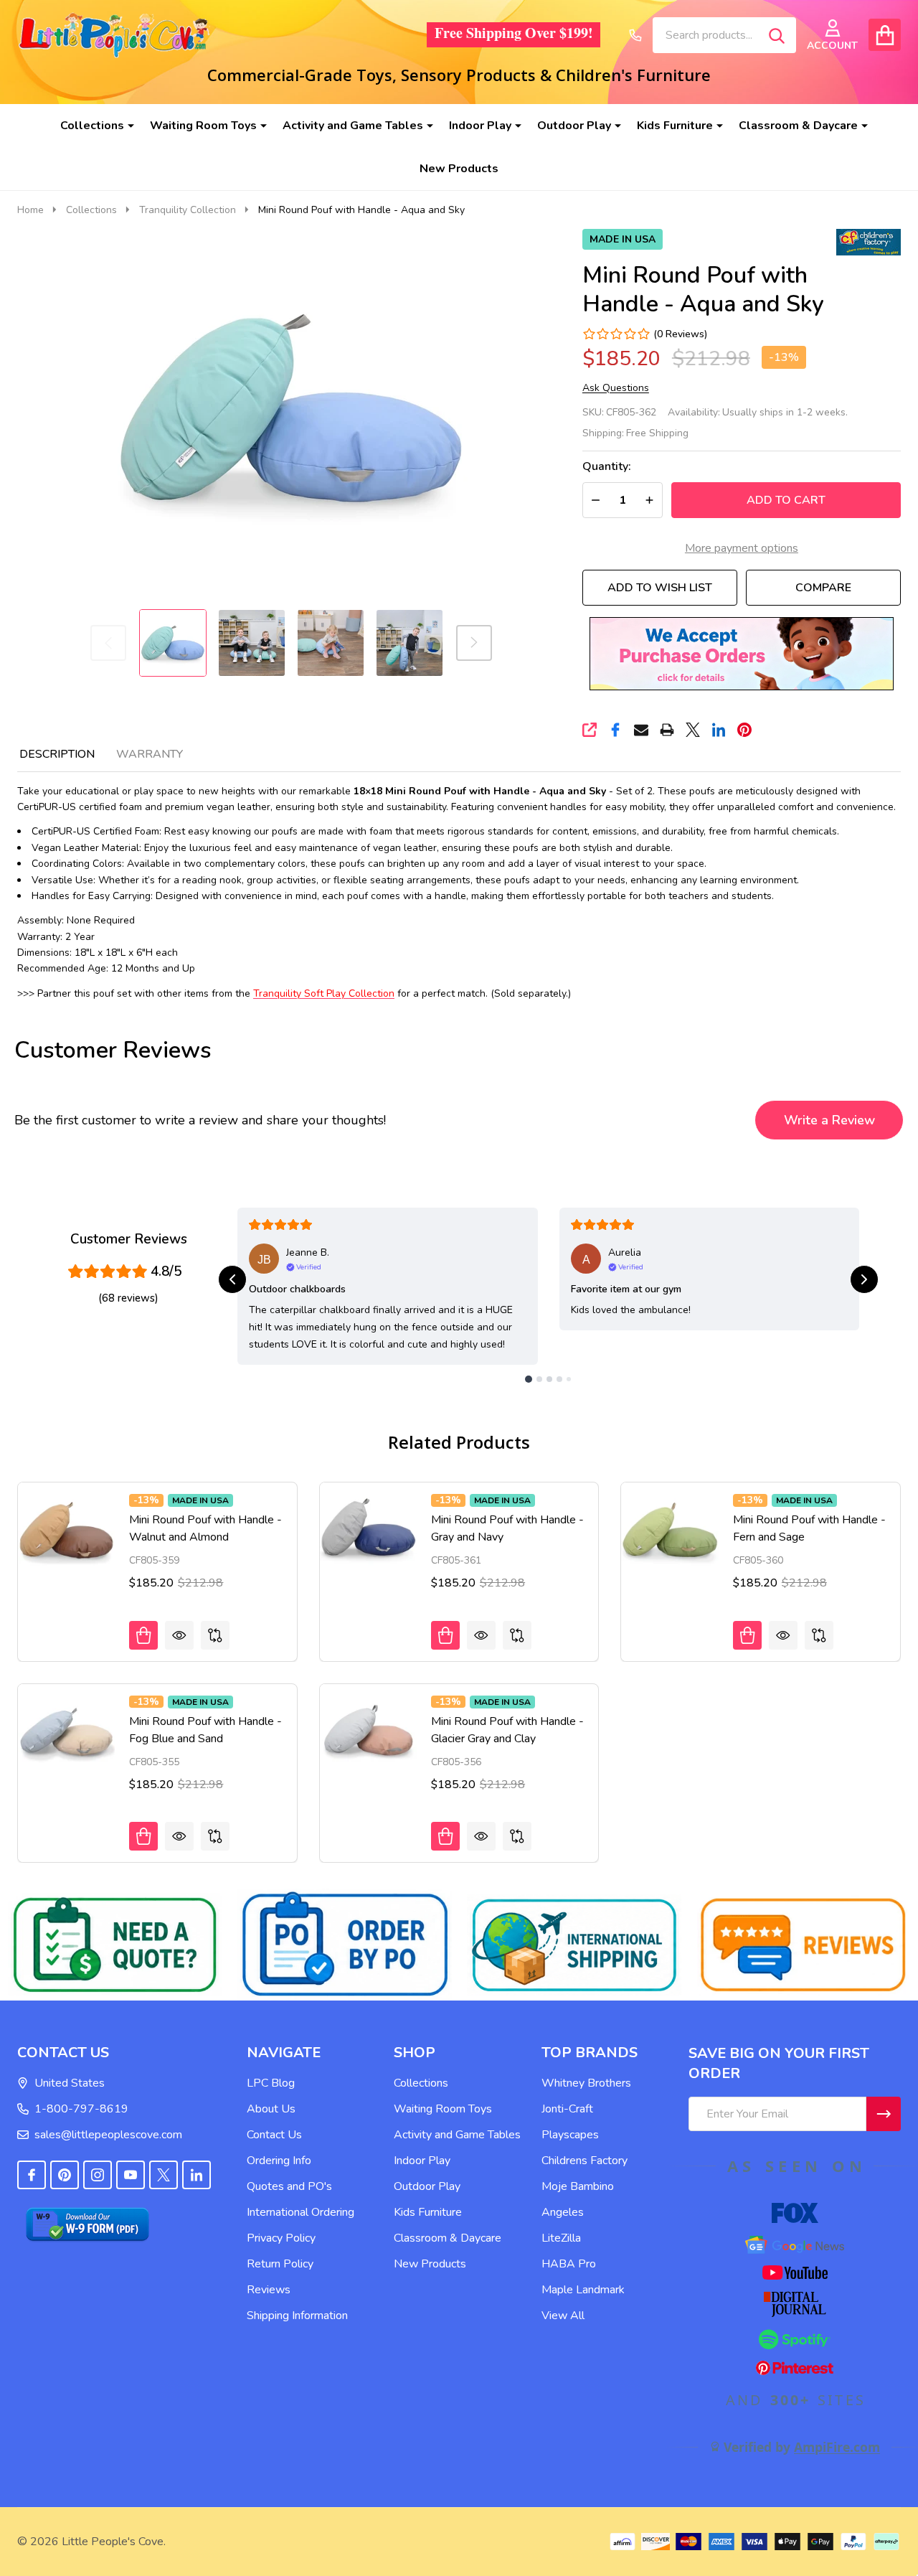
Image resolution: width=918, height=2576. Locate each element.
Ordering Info (279, 2161)
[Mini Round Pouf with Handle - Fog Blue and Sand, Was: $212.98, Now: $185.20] (66, 1733)
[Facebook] (615, 730)
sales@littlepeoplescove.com (108, 2135)
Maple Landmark (583, 2290)
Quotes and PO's (289, 2186)
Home (30, 210)
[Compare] (215, 1635)
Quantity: (607, 467)
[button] (741, 654)
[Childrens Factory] (869, 241)
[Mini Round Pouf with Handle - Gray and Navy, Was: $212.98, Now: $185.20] (368, 1531)
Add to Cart (786, 500)
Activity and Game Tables (353, 126)
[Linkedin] (719, 730)
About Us (271, 2109)
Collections (92, 126)
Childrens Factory (585, 2161)
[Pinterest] (744, 730)
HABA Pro (569, 2264)
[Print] (667, 730)
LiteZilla (561, 2238)
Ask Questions (616, 388)
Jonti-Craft (567, 2109)
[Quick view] (179, 1635)
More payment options (742, 548)
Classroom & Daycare (798, 126)
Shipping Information (297, 2316)
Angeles (563, 2212)
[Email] (641, 730)
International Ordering (301, 2212)
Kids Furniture (675, 126)
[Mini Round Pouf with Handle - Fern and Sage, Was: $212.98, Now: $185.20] (669, 1531)
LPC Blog (271, 2083)
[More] (126, 126)
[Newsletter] (884, 2114)
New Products (459, 169)
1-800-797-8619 (81, 2109)
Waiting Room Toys (203, 126)
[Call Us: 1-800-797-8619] (635, 35)
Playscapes (570, 2135)
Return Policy (280, 2264)
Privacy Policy (281, 2238)
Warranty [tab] (150, 754)
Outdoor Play (574, 126)
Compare (823, 588)
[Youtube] (131, 2175)
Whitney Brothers (586, 2083)
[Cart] (885, 35)
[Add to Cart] (143, 1635)
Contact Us (274, 2135)
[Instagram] (98, 2175)
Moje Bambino (578, 2186)
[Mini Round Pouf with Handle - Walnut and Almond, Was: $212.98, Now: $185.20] (66, 1531)
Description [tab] (57, 754)
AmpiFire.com (837, 2447)
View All (563, 2316)
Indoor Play (480, 126)
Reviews (269, 2290)
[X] (693, 730)
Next (474, 643)
